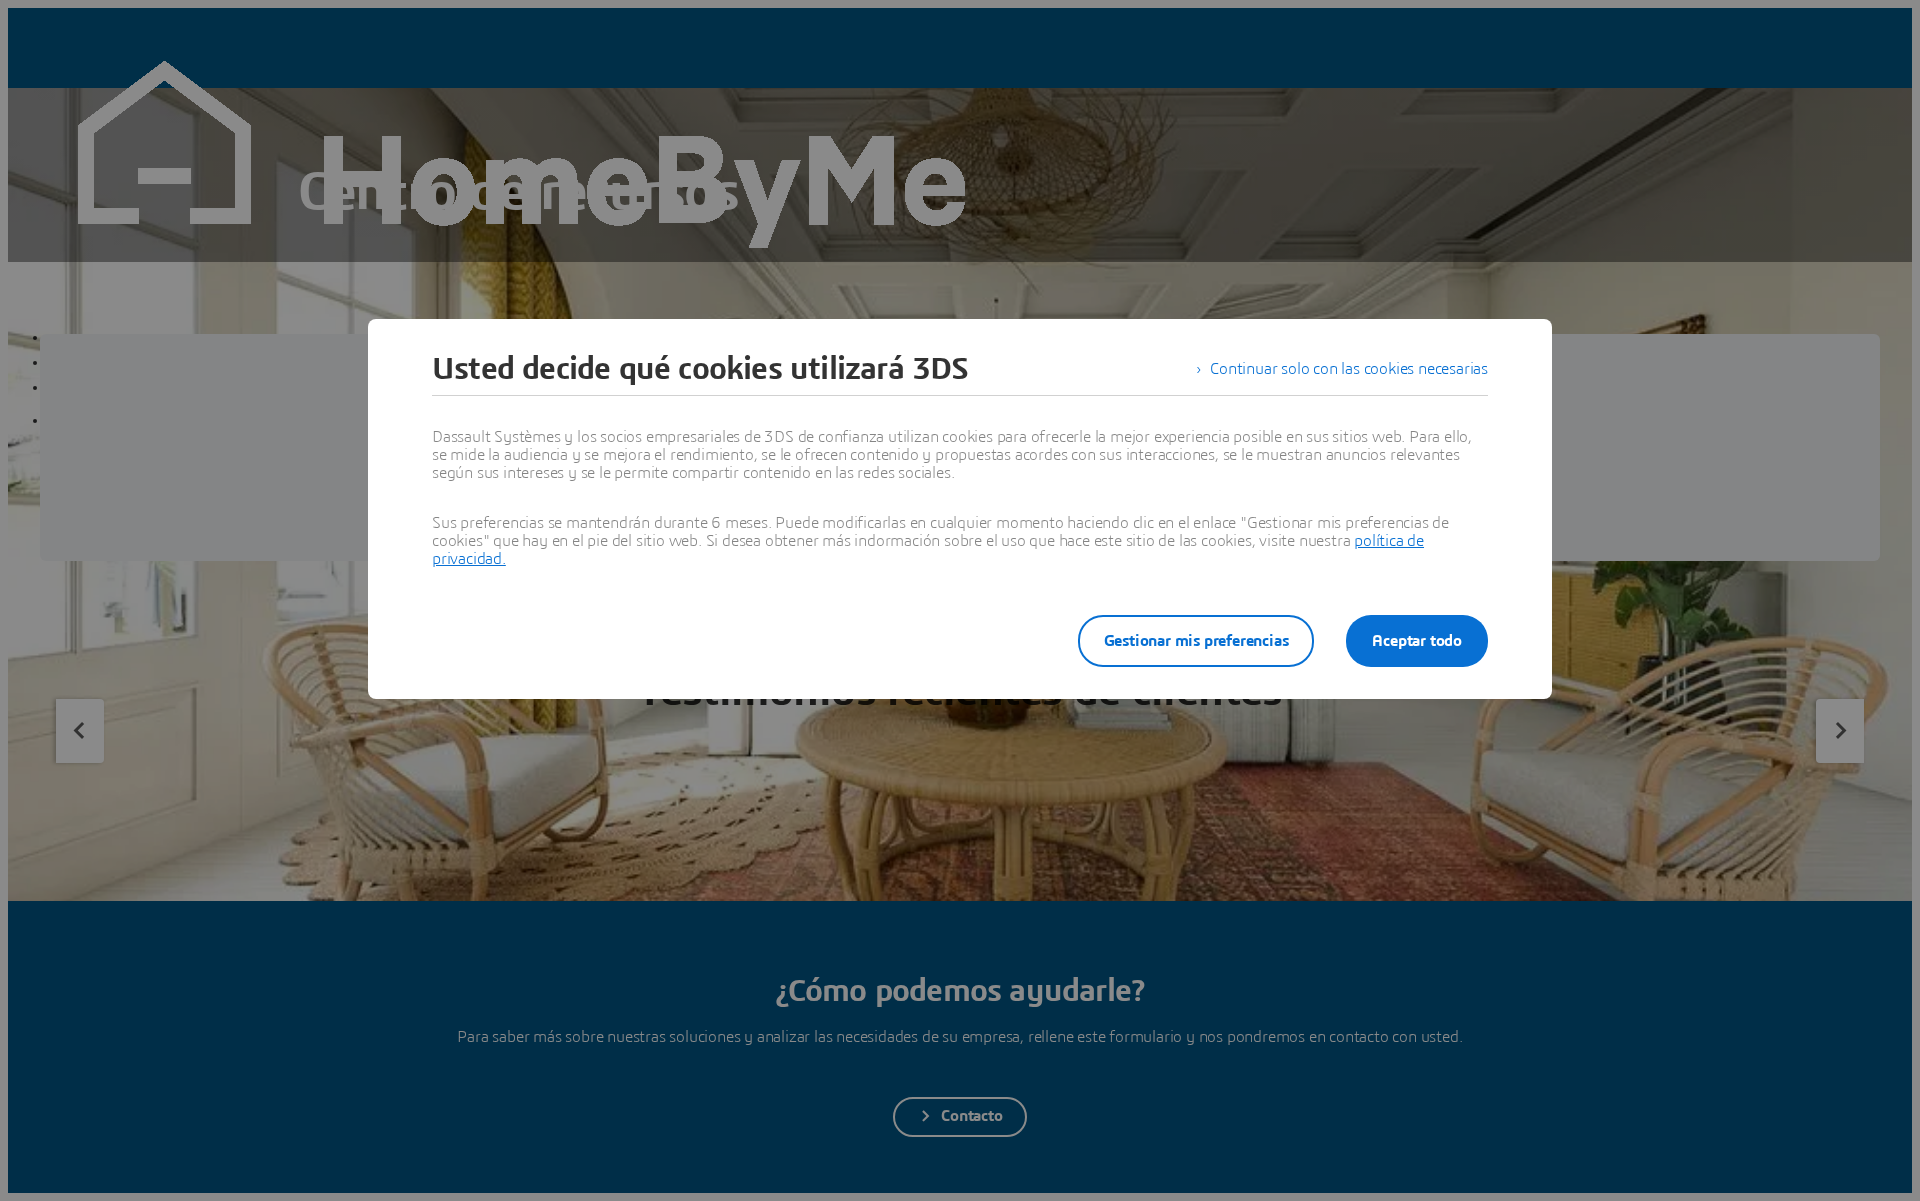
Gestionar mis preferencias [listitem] (1196, 641)
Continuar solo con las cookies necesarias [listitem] (1349, 369)
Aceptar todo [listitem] (1417, 641)
